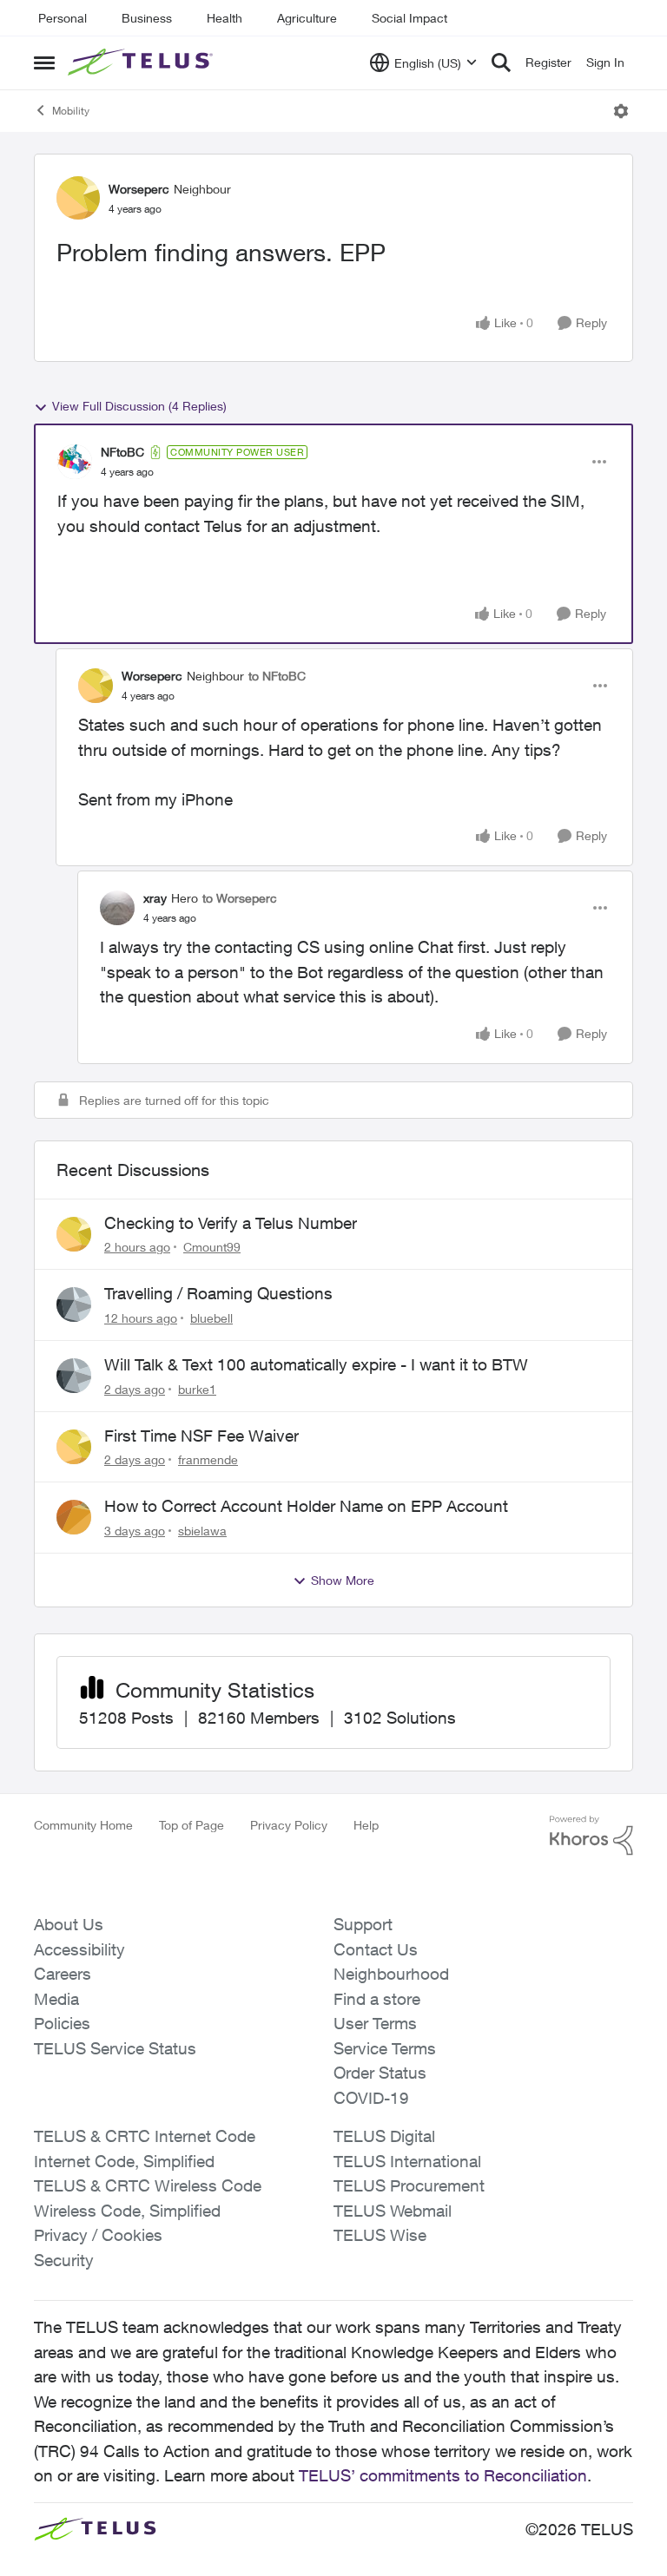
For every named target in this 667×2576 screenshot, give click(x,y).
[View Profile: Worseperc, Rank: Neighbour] (78, 198)
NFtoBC (122, 452)
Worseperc (139, 189)
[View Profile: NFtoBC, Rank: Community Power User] (75, 462)
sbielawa (202, 1531)
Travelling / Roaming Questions (218, 1293)
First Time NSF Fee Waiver (201, 1436)
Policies (62, 2023)
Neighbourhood (391, 1974)
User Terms (375, 2023)
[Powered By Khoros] (591, 1836)
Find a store (377, 1999)
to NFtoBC (277, 676)
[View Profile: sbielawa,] (74, 1517)
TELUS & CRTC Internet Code (145, 2136)
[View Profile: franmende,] (74, 1447)
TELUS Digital (384, 2136)
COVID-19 (371, 2098)
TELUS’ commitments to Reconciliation (443, 2475)
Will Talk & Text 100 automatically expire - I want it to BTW (316, 1364)
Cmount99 (212, 1247)
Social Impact (409, 18)
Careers (63, 1974)
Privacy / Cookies (98, 2235)
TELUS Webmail (393, 2211)
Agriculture (307, 18)
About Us (69, 1924)
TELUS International (407, 2161)
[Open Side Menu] (44, 62)
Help (366, 1825)
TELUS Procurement (409, 2185)
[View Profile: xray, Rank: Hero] (117, 908)
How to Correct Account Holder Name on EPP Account (306, 1506)
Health (225, 18)
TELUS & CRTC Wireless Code (148, 2185)
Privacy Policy (289, 1825)
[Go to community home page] (142, 62)
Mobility (71, 111)
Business (147, 18)
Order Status (380, 2073)
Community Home (83, 1825)
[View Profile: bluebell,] (74, 1304)
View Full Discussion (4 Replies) (139, 406)
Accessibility (79, 1949)
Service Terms (385, 2048)
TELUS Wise (380, 2235)
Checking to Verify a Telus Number (231, 1223)
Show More (343, 1580)
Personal (63, 18)
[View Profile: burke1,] (74, 1376)
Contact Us (376, 1949)
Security (64, 2260)
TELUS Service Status (115, 2048)
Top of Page (192, 1825)
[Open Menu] (621, 111)
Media (56, 1999)
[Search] (501, 62)
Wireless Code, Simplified (127, 2211)
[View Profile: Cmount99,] (74, 1234)
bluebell (211, 1318)
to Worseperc (240, 898)
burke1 (197, 1389)
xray (155, 898)
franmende (208, 1459)
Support (363, 1924)
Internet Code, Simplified (124, 2161)
